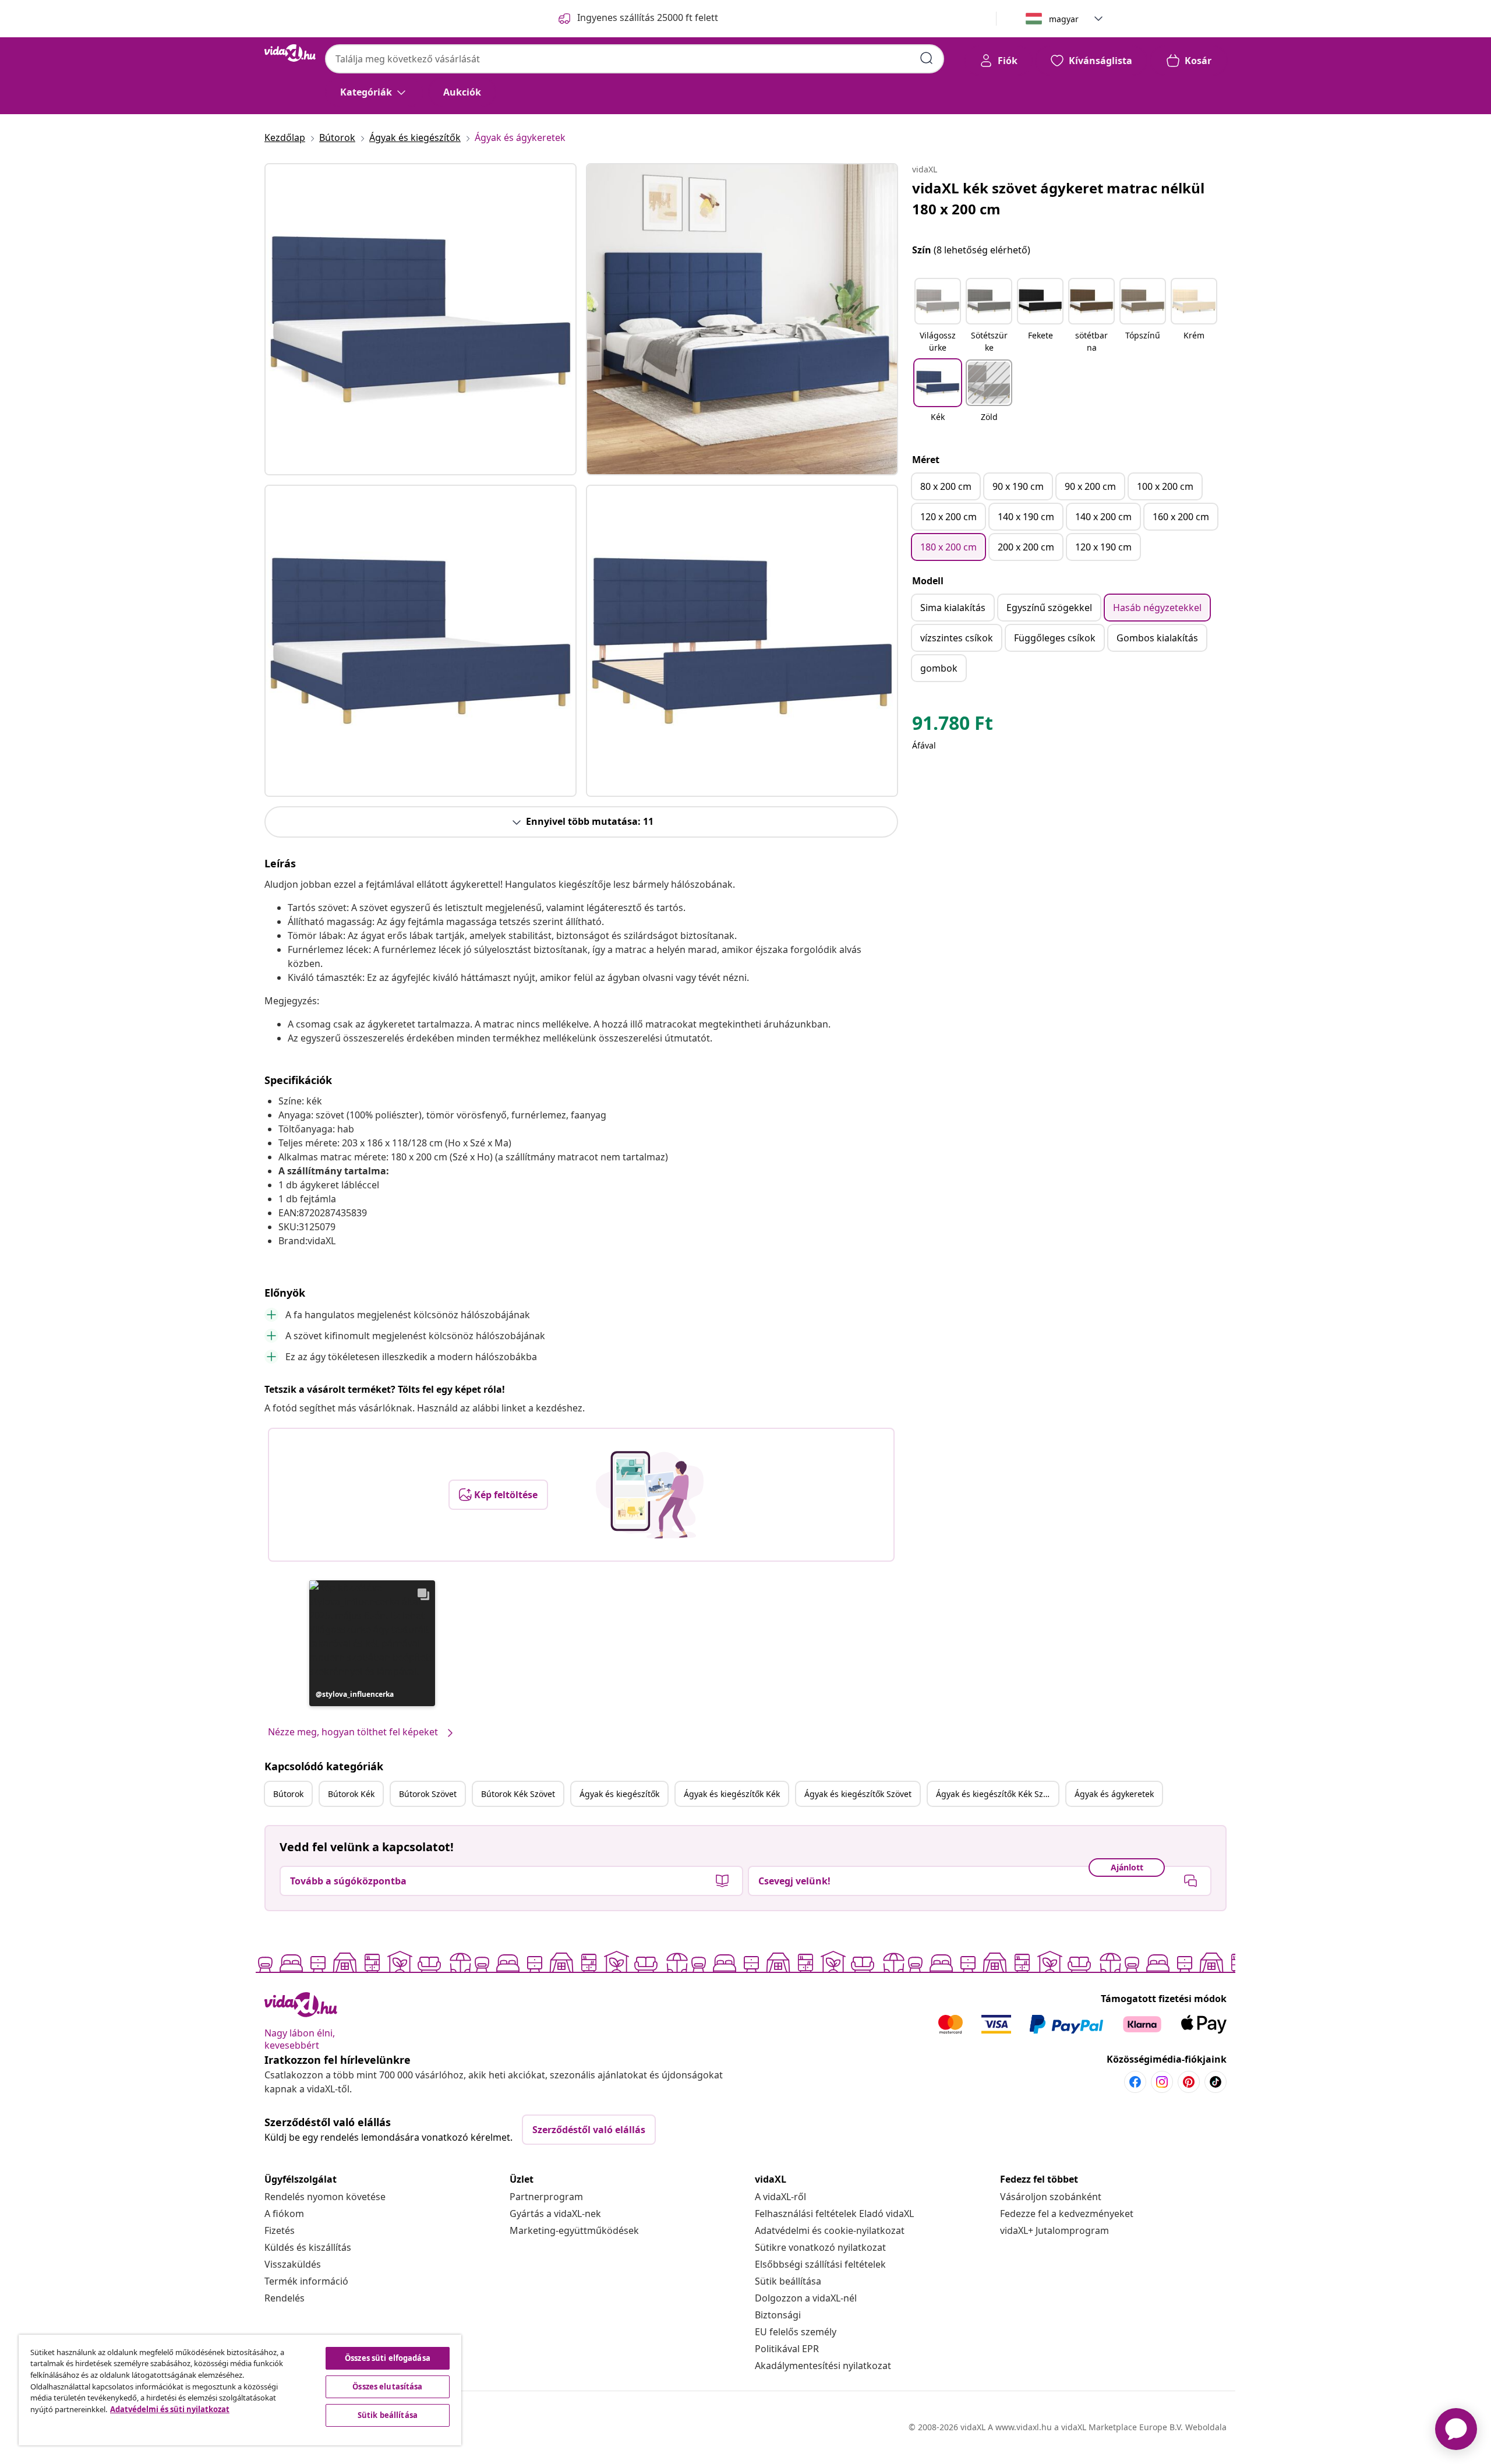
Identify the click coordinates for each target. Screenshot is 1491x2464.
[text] (953, 726)
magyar (1064, 19)
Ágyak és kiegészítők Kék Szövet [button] (997, 1794)
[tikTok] (1216, 2082)
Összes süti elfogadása (388, 2358)
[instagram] (1162, 2082)
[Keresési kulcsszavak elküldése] (927, 58)
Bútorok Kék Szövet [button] (518, 1794)
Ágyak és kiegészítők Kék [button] (732, 1794)
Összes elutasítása (387, 2387)
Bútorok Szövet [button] (428, 1794)
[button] (372, 1643)
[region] (240, 2390)
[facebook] (1135, 2082)
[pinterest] (1189, 2082)
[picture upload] (650, 1495)
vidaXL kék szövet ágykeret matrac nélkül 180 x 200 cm (1058, 198)
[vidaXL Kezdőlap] (290, 53)
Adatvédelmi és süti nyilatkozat (170, 2409)
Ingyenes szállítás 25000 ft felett (648, 17)
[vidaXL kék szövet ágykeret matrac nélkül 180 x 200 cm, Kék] (421, 319)
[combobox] (635, 59)
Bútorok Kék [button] (351, 1794)
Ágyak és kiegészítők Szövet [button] (858, 1794)
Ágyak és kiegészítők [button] (619, 1794)
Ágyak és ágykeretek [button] (1114, 1794)
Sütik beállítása (788, 2281)
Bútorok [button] (288, 1794)
